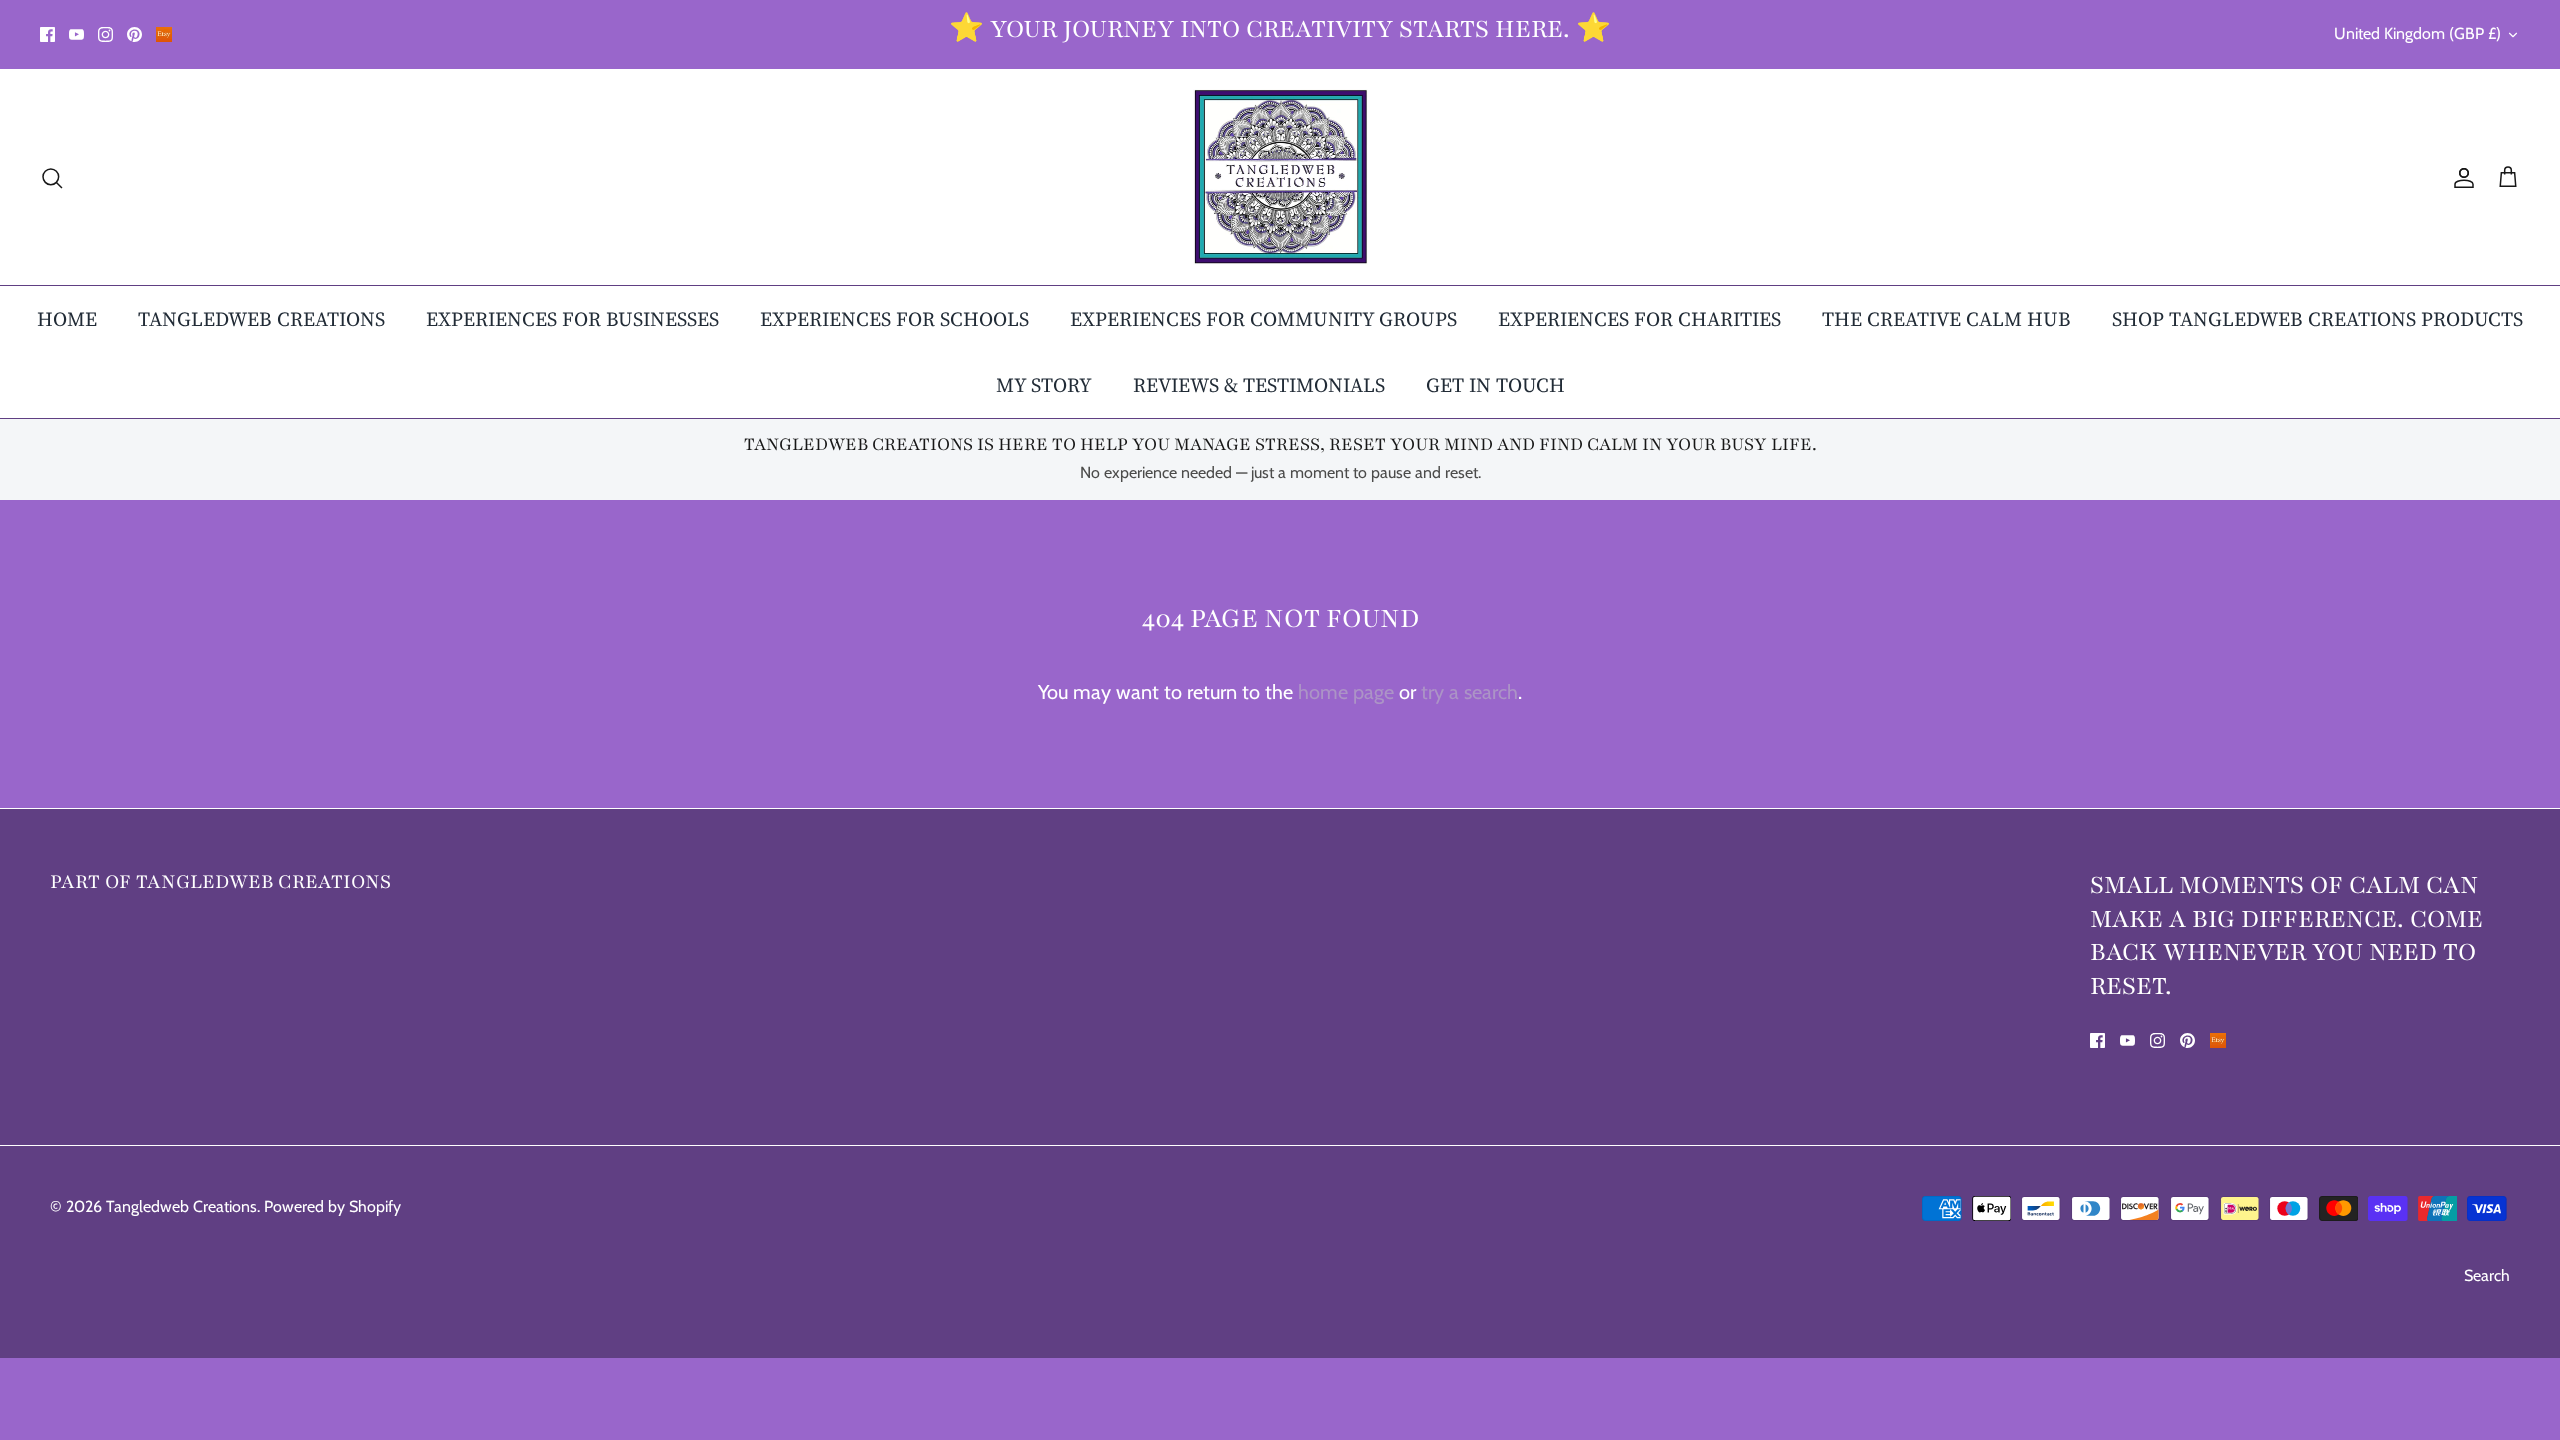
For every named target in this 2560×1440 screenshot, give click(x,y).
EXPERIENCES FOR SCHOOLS (894, 319)
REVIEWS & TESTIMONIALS (1259, 385)
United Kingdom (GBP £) (2417, 33)
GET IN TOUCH (1495, 385)
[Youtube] (76, 34)
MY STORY (1044, 385)
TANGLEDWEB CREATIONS (261, 319)
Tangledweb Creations (181, 1206)
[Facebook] (47, 34)
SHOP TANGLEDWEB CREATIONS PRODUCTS (2317, 319)
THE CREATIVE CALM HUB (1946, 319)
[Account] (2460, 177)
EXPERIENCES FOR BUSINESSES (572, 319)
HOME (67, 319)
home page (1346, 692)
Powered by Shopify (332, 1206)
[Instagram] (105, 34)
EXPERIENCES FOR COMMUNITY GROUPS (1263, 319)
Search (2487, 1275)
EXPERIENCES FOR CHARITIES (1639, 319)
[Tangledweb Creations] (1280, 177)
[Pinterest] (134, 34)
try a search (1469, 692)
